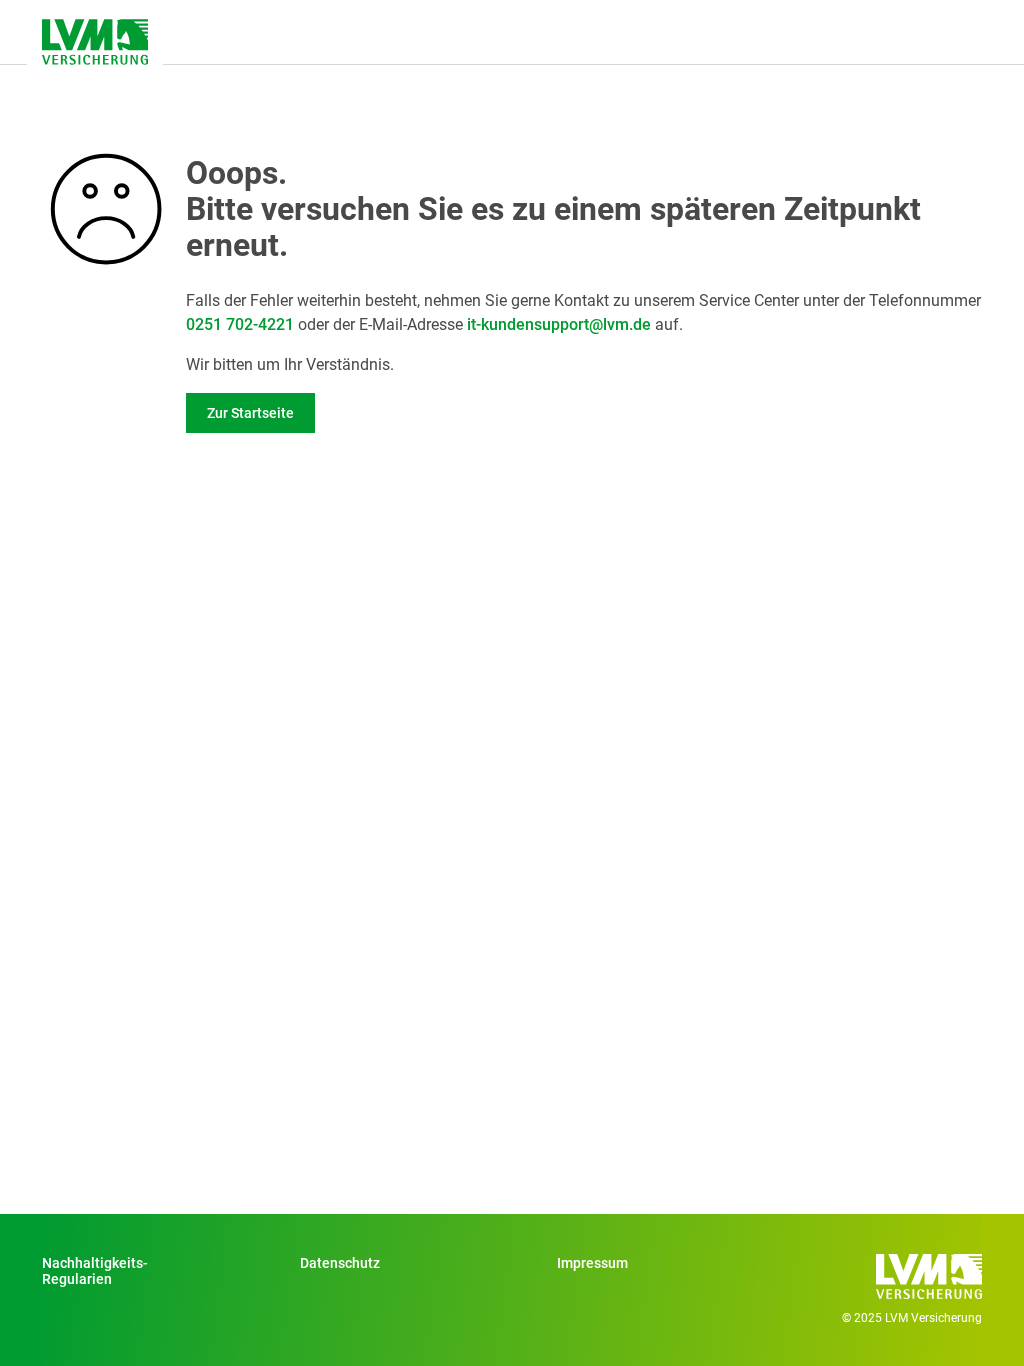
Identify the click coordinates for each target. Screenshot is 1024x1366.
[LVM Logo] (95, 42)
